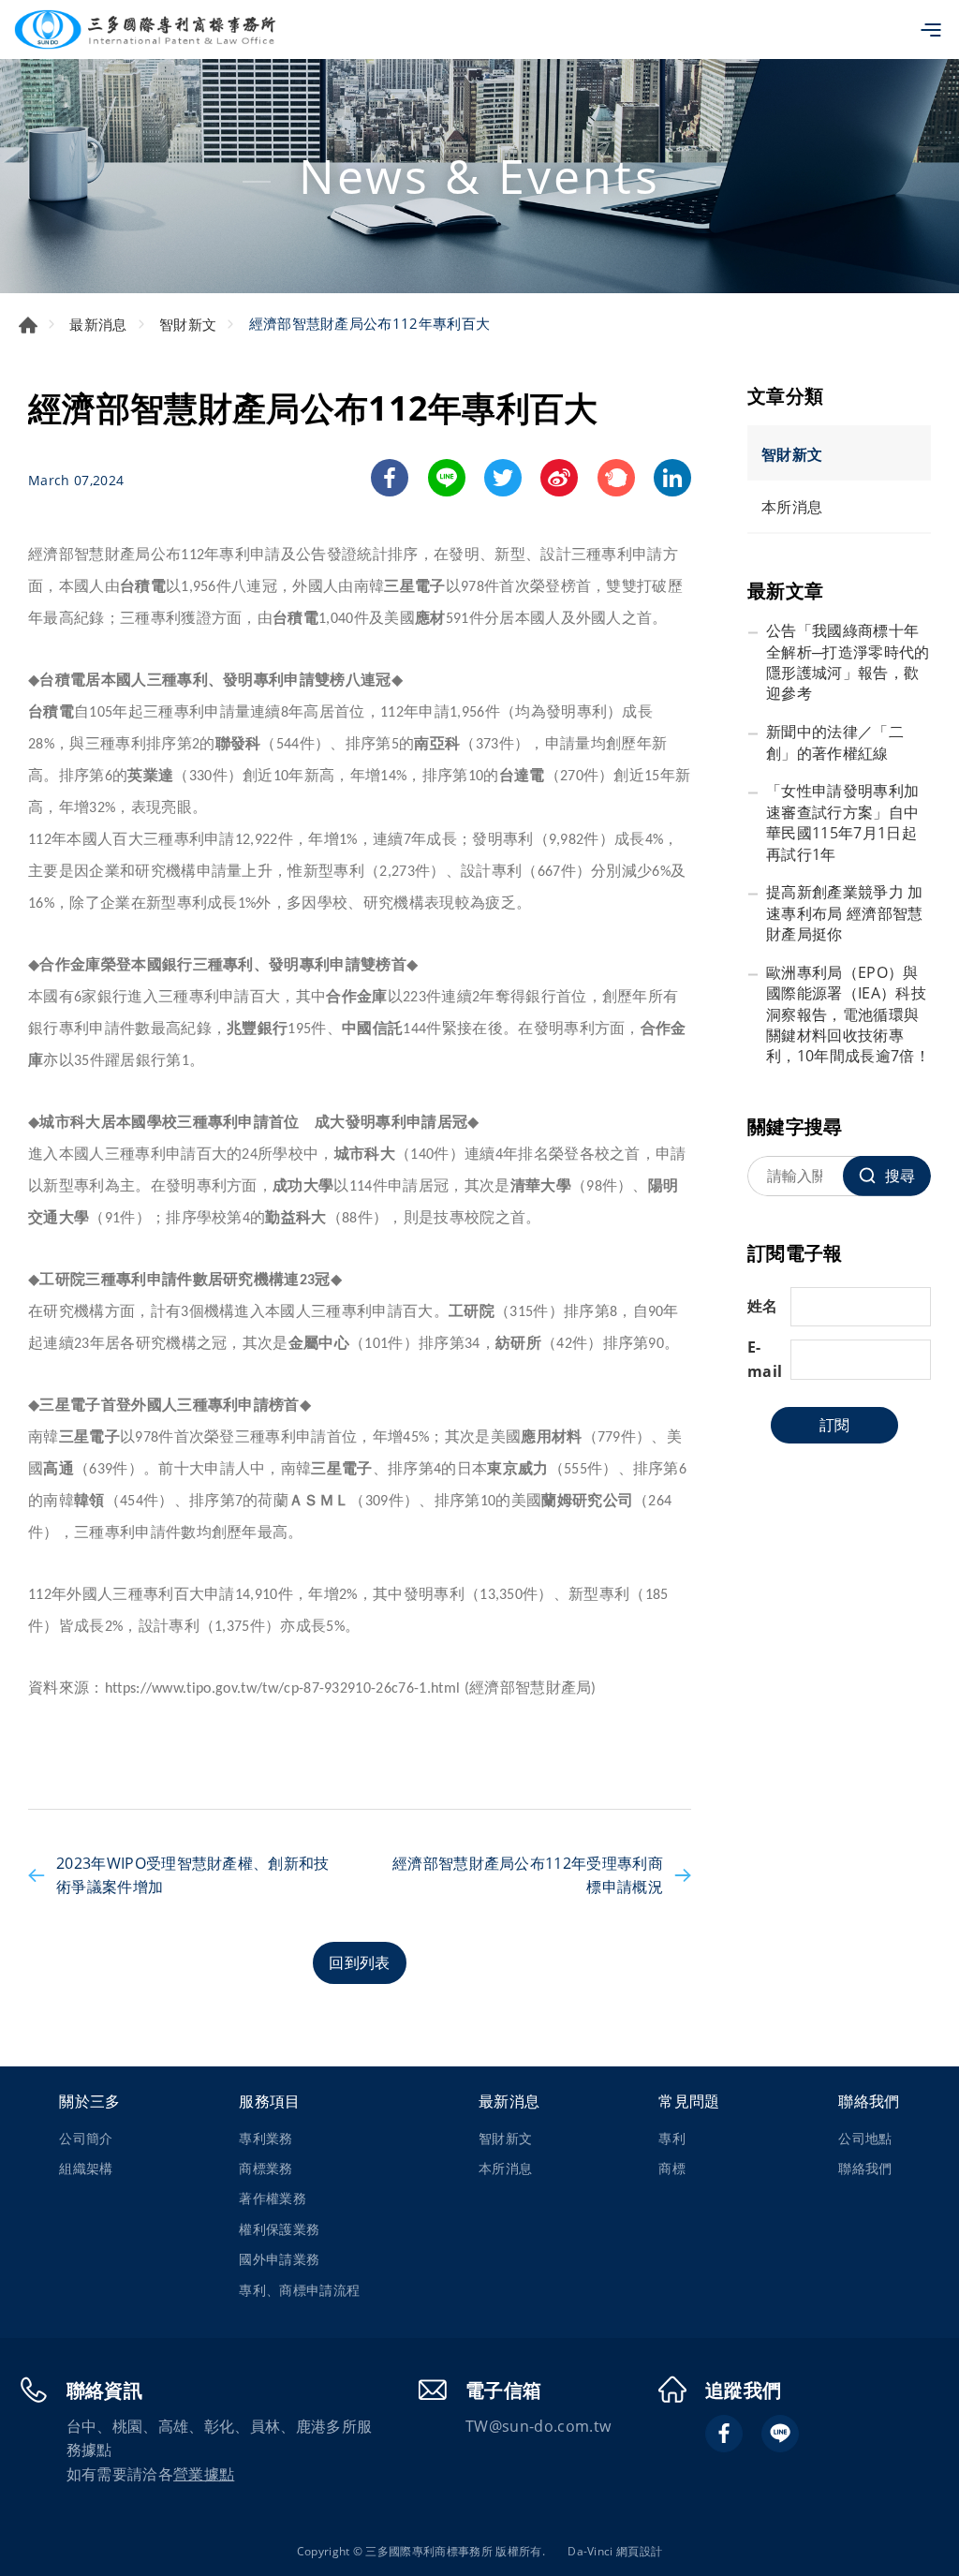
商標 (672, 2168)
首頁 (28, 325)
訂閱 (834, 1425)
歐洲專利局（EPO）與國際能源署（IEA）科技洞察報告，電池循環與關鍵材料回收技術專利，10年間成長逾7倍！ (848, 1014)
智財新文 (188, 324)
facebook (390, 478)
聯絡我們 (869, 2101)
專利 (672, 2138)
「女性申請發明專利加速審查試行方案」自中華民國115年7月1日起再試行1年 (842, 822)
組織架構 (86, 2168)
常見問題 (689, 2101)
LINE (447, 478)
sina (559, 478)
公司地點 (865, 2138)
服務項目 (269, 2101)
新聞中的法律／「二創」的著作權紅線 (835, 742)
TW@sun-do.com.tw (538, 2426)
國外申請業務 (279, 2259)
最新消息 (98, 324)
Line (780, 2434)
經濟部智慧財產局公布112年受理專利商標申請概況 (528, 1875)
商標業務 (266, 2168)
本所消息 (792, 507)
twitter (503, 478)
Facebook (724, 2434)
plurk (616, 478)
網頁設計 (639, 2551)
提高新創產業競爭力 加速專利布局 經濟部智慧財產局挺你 (845, 913)
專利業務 (266, 2138)
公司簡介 (86, 2138)
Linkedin (672, 478)
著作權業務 (273, 2198)
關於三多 (89, 2101)
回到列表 (359, 1962)
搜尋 (900, 1176)
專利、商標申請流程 (299, 2290)
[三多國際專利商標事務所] (145, 30)
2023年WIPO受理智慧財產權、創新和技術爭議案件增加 (193, 1875)
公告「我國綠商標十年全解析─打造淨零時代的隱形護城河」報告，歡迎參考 (848, 662)
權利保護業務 (279, 2229)
